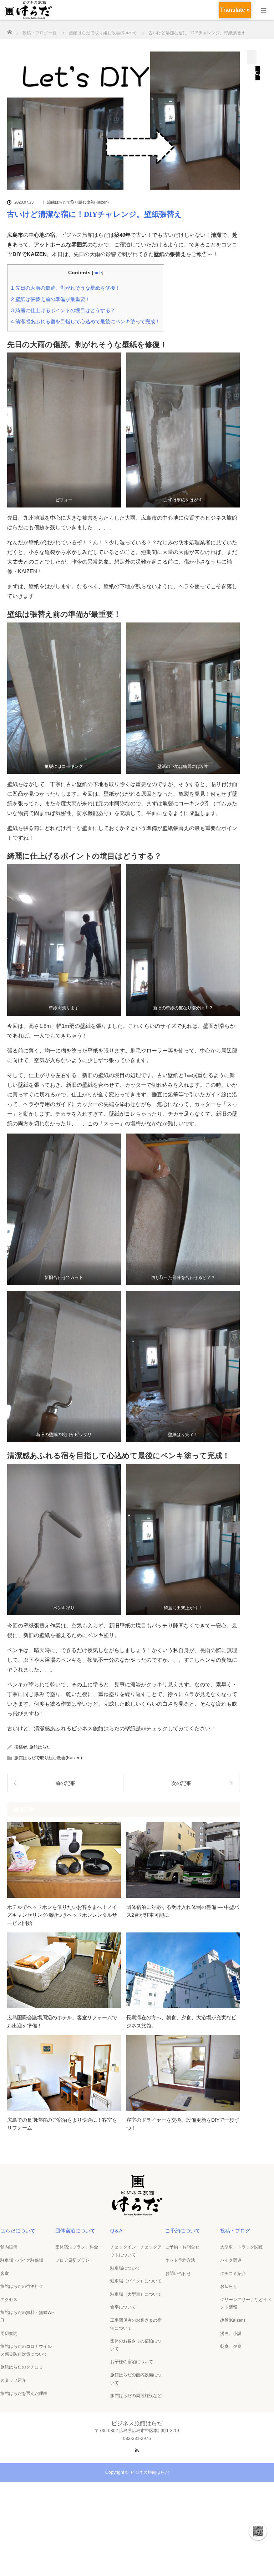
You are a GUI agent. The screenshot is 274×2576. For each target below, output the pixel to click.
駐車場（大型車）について (136, 2294)
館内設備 (9, 2247)
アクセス (9, 2300)
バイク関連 (231, 2260)
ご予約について (183, 2231)
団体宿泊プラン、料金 (77, 2247)
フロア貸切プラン (72, 2260)
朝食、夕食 (231, 2346)
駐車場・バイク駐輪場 (22, 2260)
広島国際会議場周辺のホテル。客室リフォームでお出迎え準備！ (62, 2021)
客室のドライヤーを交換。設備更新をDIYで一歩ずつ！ (183, 2124)
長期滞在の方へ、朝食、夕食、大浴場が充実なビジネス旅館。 (181, 2021)
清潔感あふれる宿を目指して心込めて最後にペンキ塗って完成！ (86, 321)
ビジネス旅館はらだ (150, 2472)
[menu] (264, 10)
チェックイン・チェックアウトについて (136, 2251)
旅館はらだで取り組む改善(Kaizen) (78, 202)
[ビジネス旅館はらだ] (137, 2213)
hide (98, 273)
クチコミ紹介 (233, 2274)
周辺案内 (9, 2334)
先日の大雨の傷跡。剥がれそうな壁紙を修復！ (66, 288)
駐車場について (125, 2268)
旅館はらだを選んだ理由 (24, 2394)
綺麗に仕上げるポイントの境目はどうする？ (63, 310)
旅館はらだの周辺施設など (136, 2396)
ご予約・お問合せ (182, 2247)
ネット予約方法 (180, 2260)
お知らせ (229, 2286)
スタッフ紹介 (13, 2380)
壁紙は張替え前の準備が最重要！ (51, 299)
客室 (5, 2274)
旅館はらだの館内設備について (136, 2379)
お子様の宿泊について (132, 2362)
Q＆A (116, 2231)
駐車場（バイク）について (136, 2281)
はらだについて (18, 2231)
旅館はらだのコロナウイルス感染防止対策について (26, 2350)
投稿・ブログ (235, 2231)
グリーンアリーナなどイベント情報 (246, 2304)
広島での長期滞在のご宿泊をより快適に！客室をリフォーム (62, 2124)
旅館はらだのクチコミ (22, 2367)
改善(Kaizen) (233, 2320)
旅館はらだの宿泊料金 (22, 2286)
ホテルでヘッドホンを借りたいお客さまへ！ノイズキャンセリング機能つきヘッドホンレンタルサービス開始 (62, 1915)
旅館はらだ (40, 1747)
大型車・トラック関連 (242, 2247)
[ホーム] (9, 30)
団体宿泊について (75, 2231)
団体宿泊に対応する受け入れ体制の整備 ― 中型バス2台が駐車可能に (183, 1911)
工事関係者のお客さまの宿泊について (136, 2324)
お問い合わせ (178, 2274)
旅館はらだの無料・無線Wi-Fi (27, 2316)
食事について (123, 2307)
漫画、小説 (231, 2334)
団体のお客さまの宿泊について (136, 2345)
